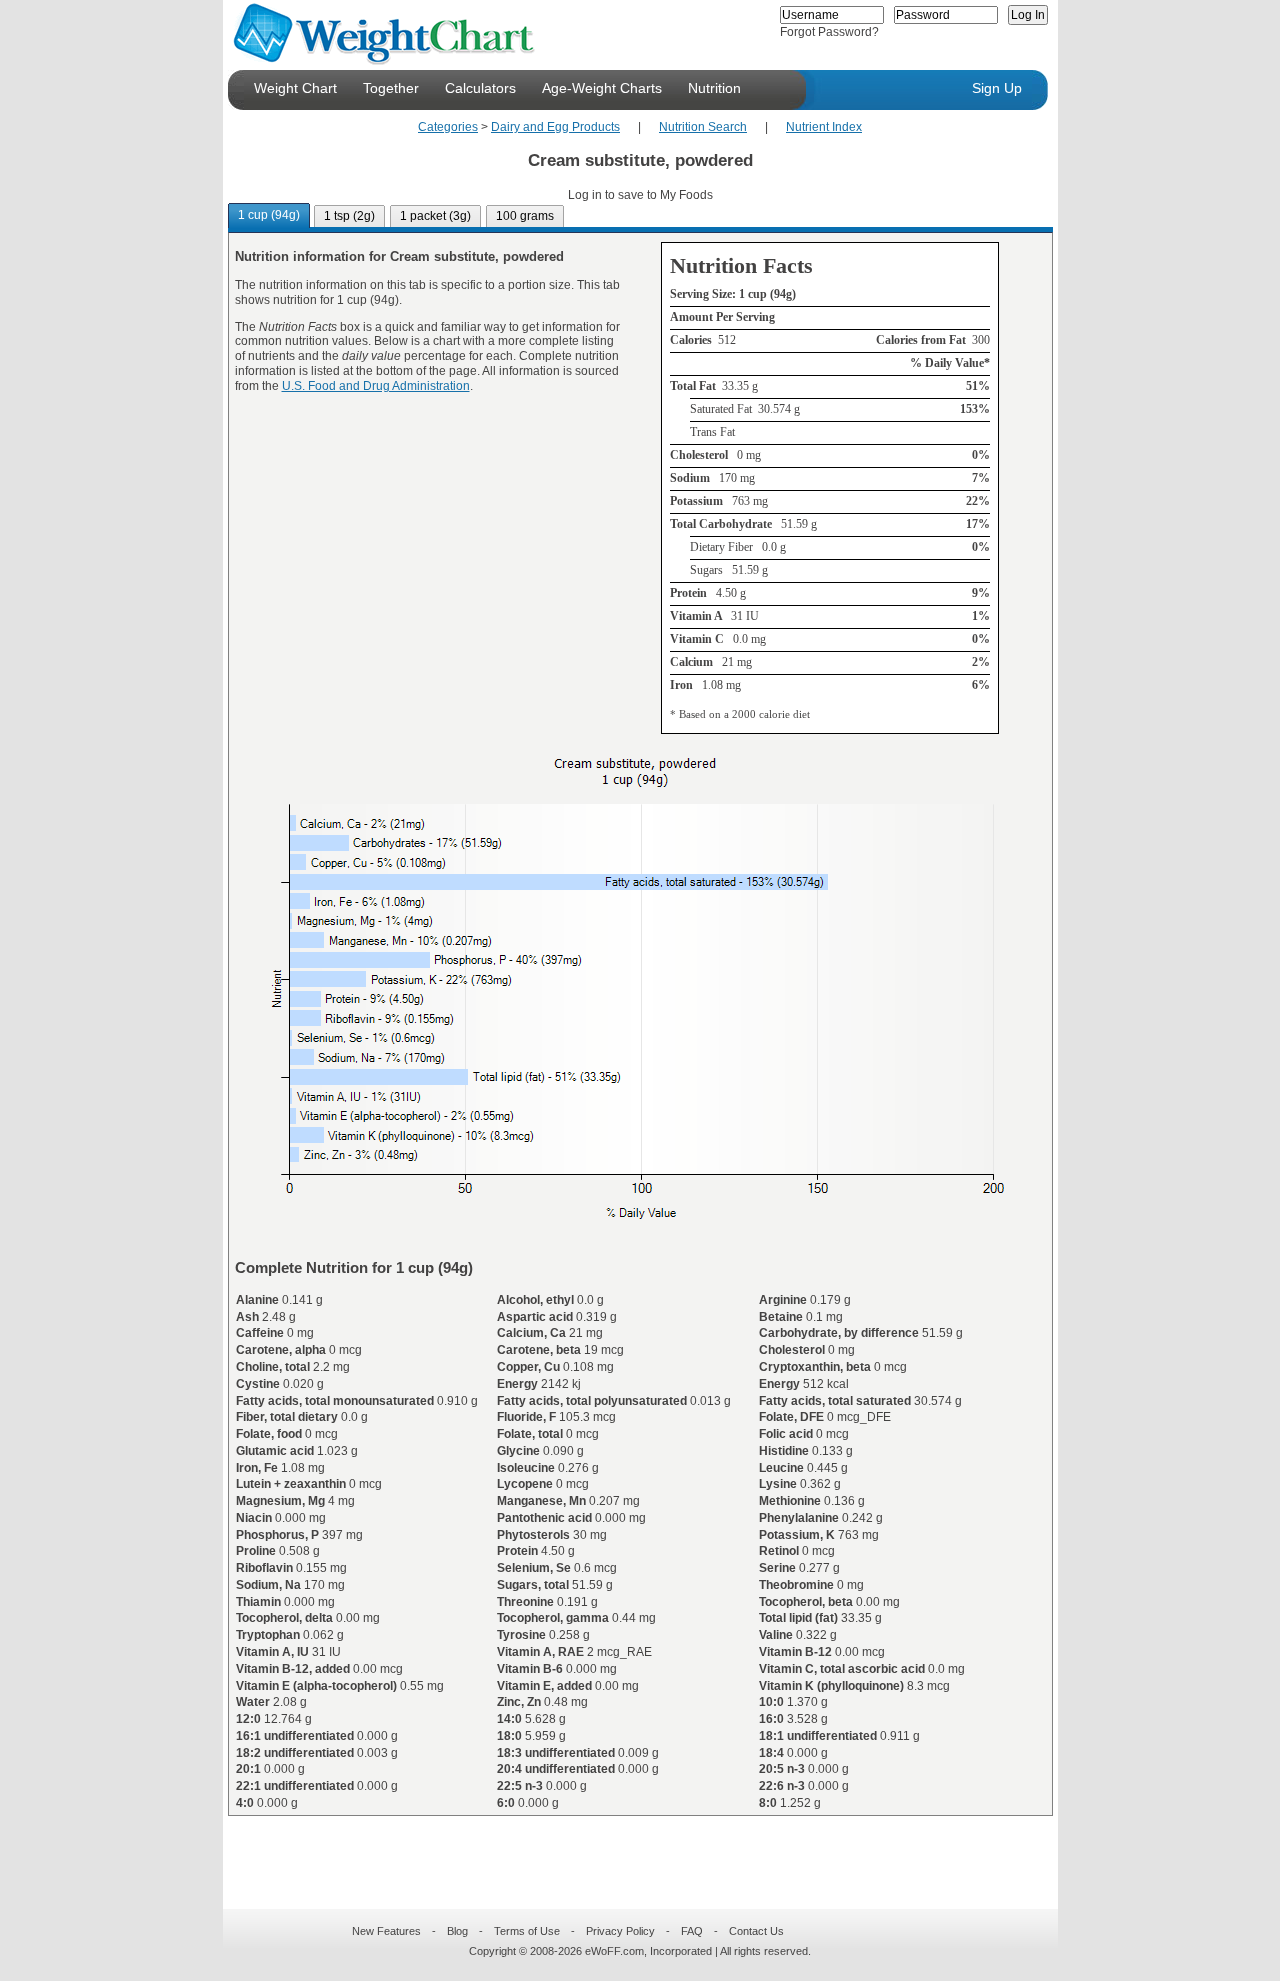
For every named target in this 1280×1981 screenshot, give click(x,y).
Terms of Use (527, 1931)
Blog (457, 1931)
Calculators (480, 88)
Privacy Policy (620, 1931)
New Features (386, 1931)
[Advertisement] (624, 1850)
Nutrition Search (703, 127)
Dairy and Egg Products (555, 127)
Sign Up (997, 88)
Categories (448, 127)
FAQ (692, 1931)
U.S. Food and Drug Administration (376, 386)
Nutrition (714, 88)
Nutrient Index (824, 127)
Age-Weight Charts (602, 88)
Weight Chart (295, 88)
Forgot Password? (829, 32)
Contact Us (756, 1931)
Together (391, 88)
